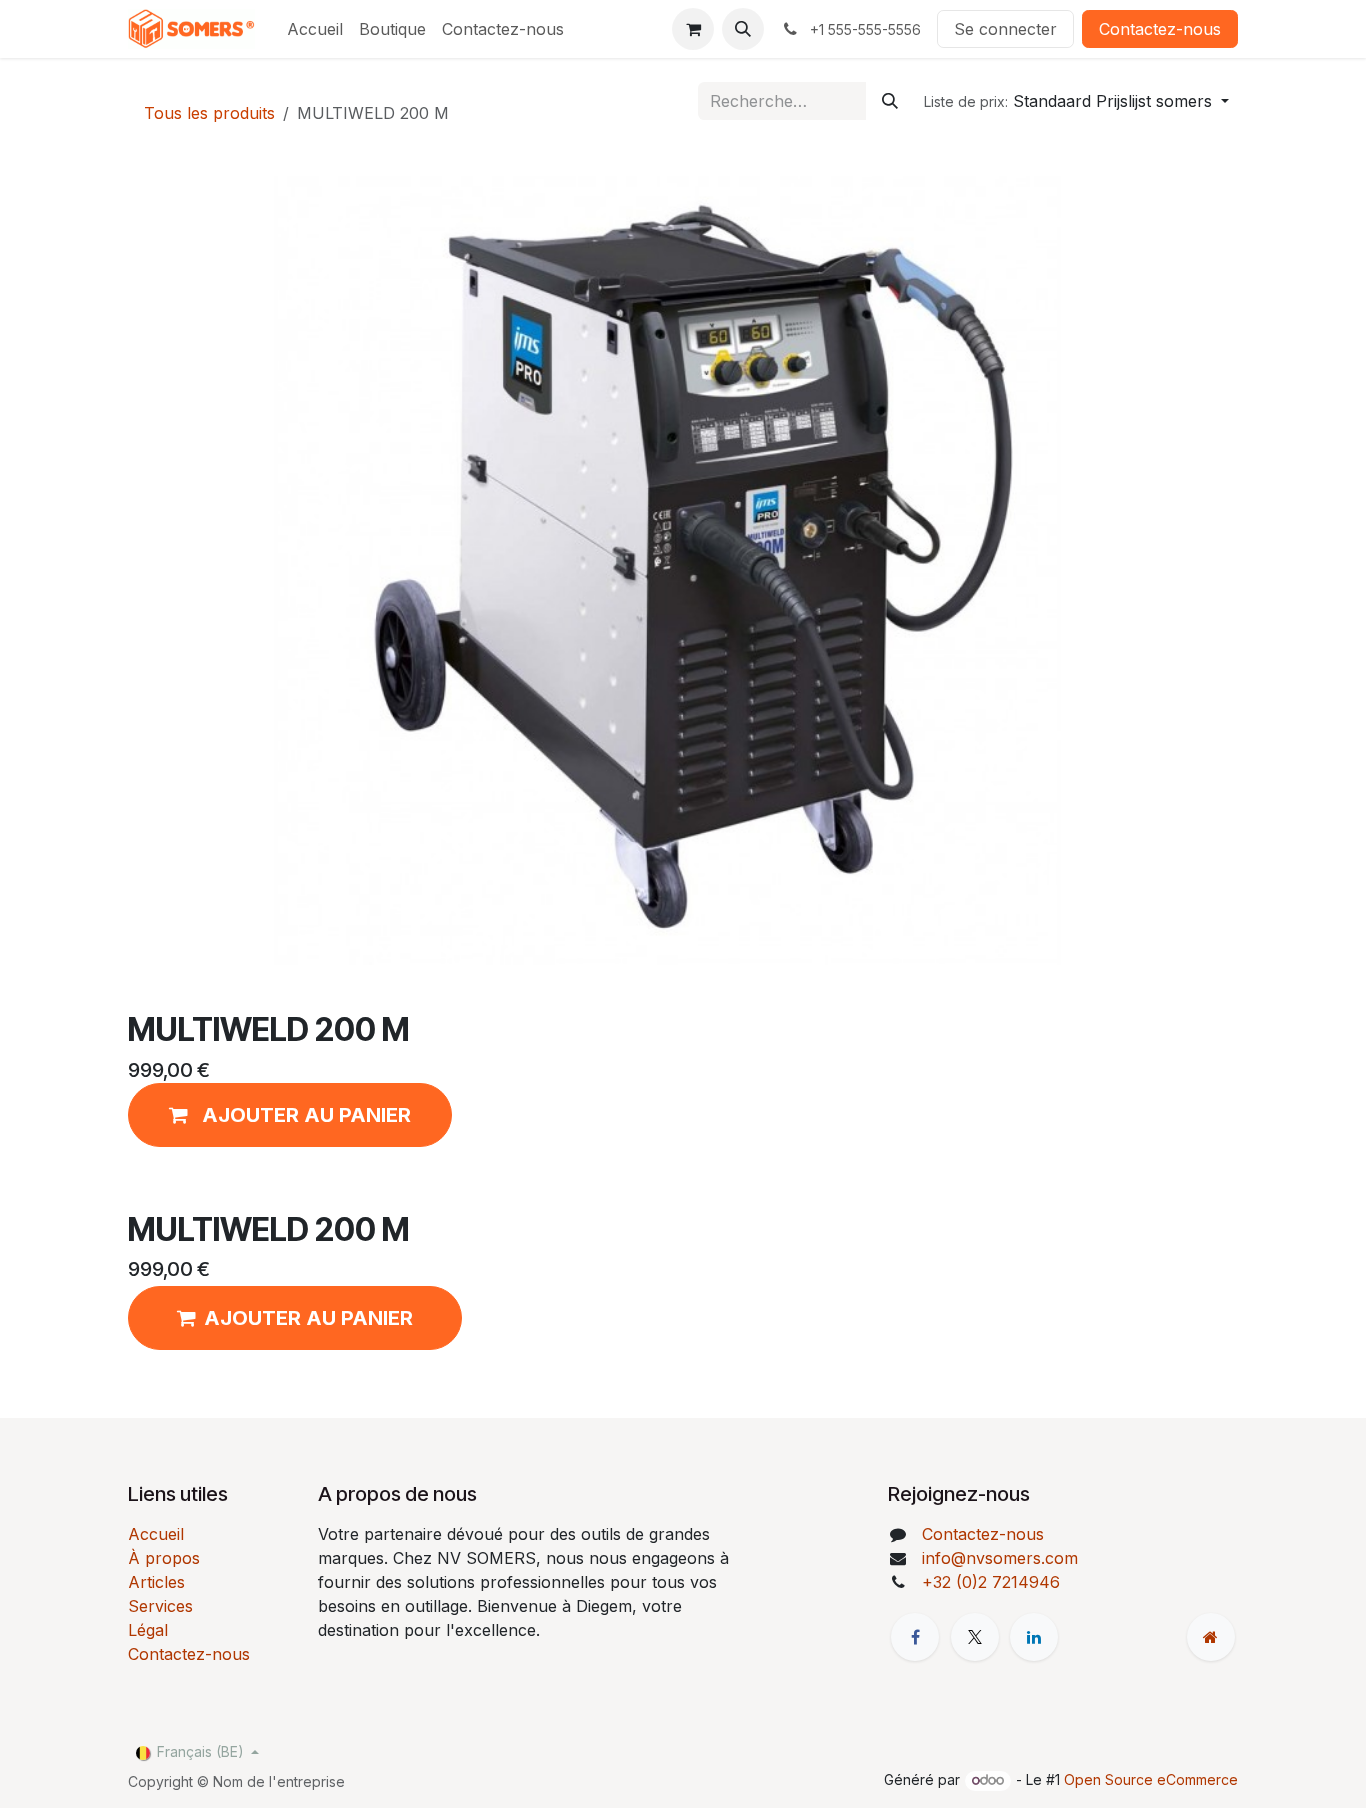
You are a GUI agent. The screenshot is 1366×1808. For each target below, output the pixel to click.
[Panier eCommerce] (693, 29)
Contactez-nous (1160, 29)
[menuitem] (315, 29)
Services (160, 1606)
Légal (148, 1630)
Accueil (156, 1534)
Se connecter (1005, 29)
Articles (156, 1582)
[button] (743, 29)
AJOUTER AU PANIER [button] (308, 1318)
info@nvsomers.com (1000, 1558)
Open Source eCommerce (1151, 1779)
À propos (164, 1558)
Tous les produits (209, 113)
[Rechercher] (890, 101)
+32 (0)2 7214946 (991, 1582)
